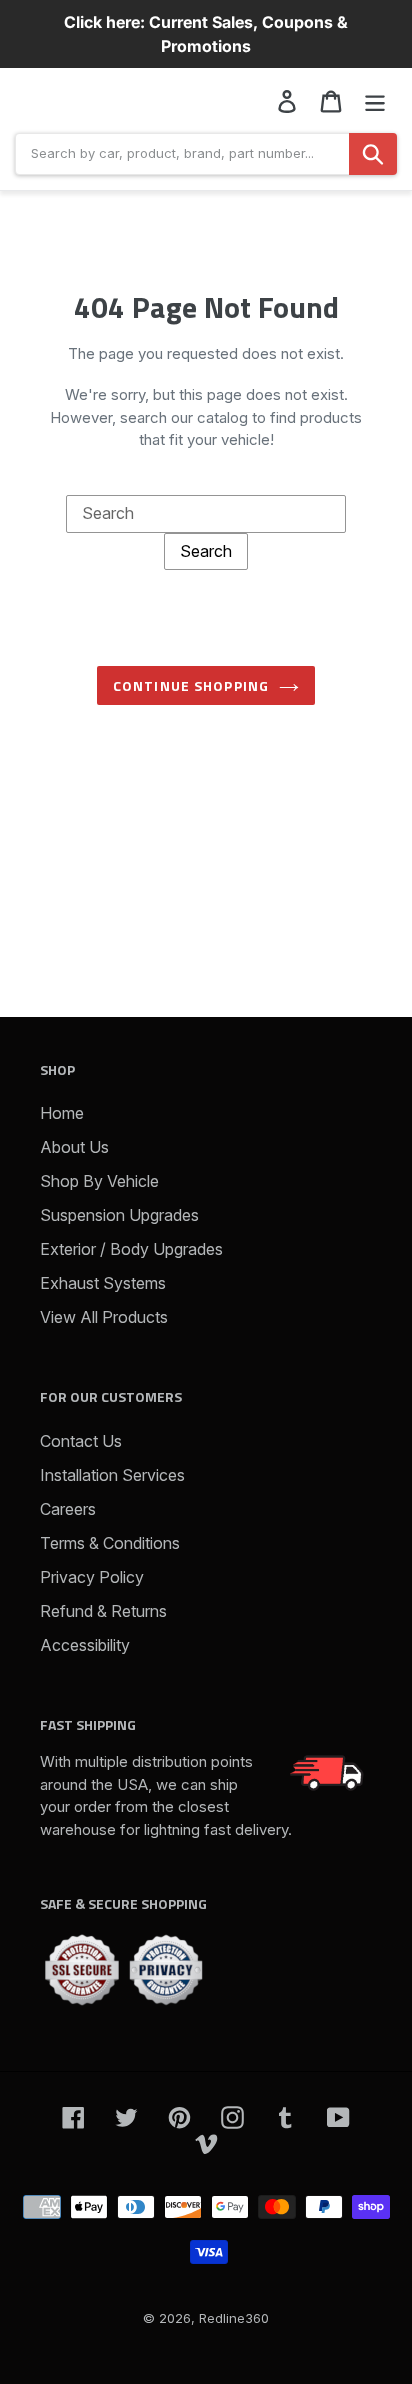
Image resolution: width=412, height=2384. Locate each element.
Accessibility (85, 1645)
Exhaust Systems (103, 1283)
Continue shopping (191, 685)
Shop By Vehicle (99, 1181)
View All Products (104, 1317)
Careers (68, 1509)
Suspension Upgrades (119, 1215)
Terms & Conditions (110, 1543)
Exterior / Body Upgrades (131, 1249)
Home (62, 1113)
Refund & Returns (103, 1611)
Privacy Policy (92, 1577)
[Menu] (375, 100)
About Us (74, 1147)
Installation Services (112, 1475)
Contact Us (81, 1441)
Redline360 (234, 2318)
